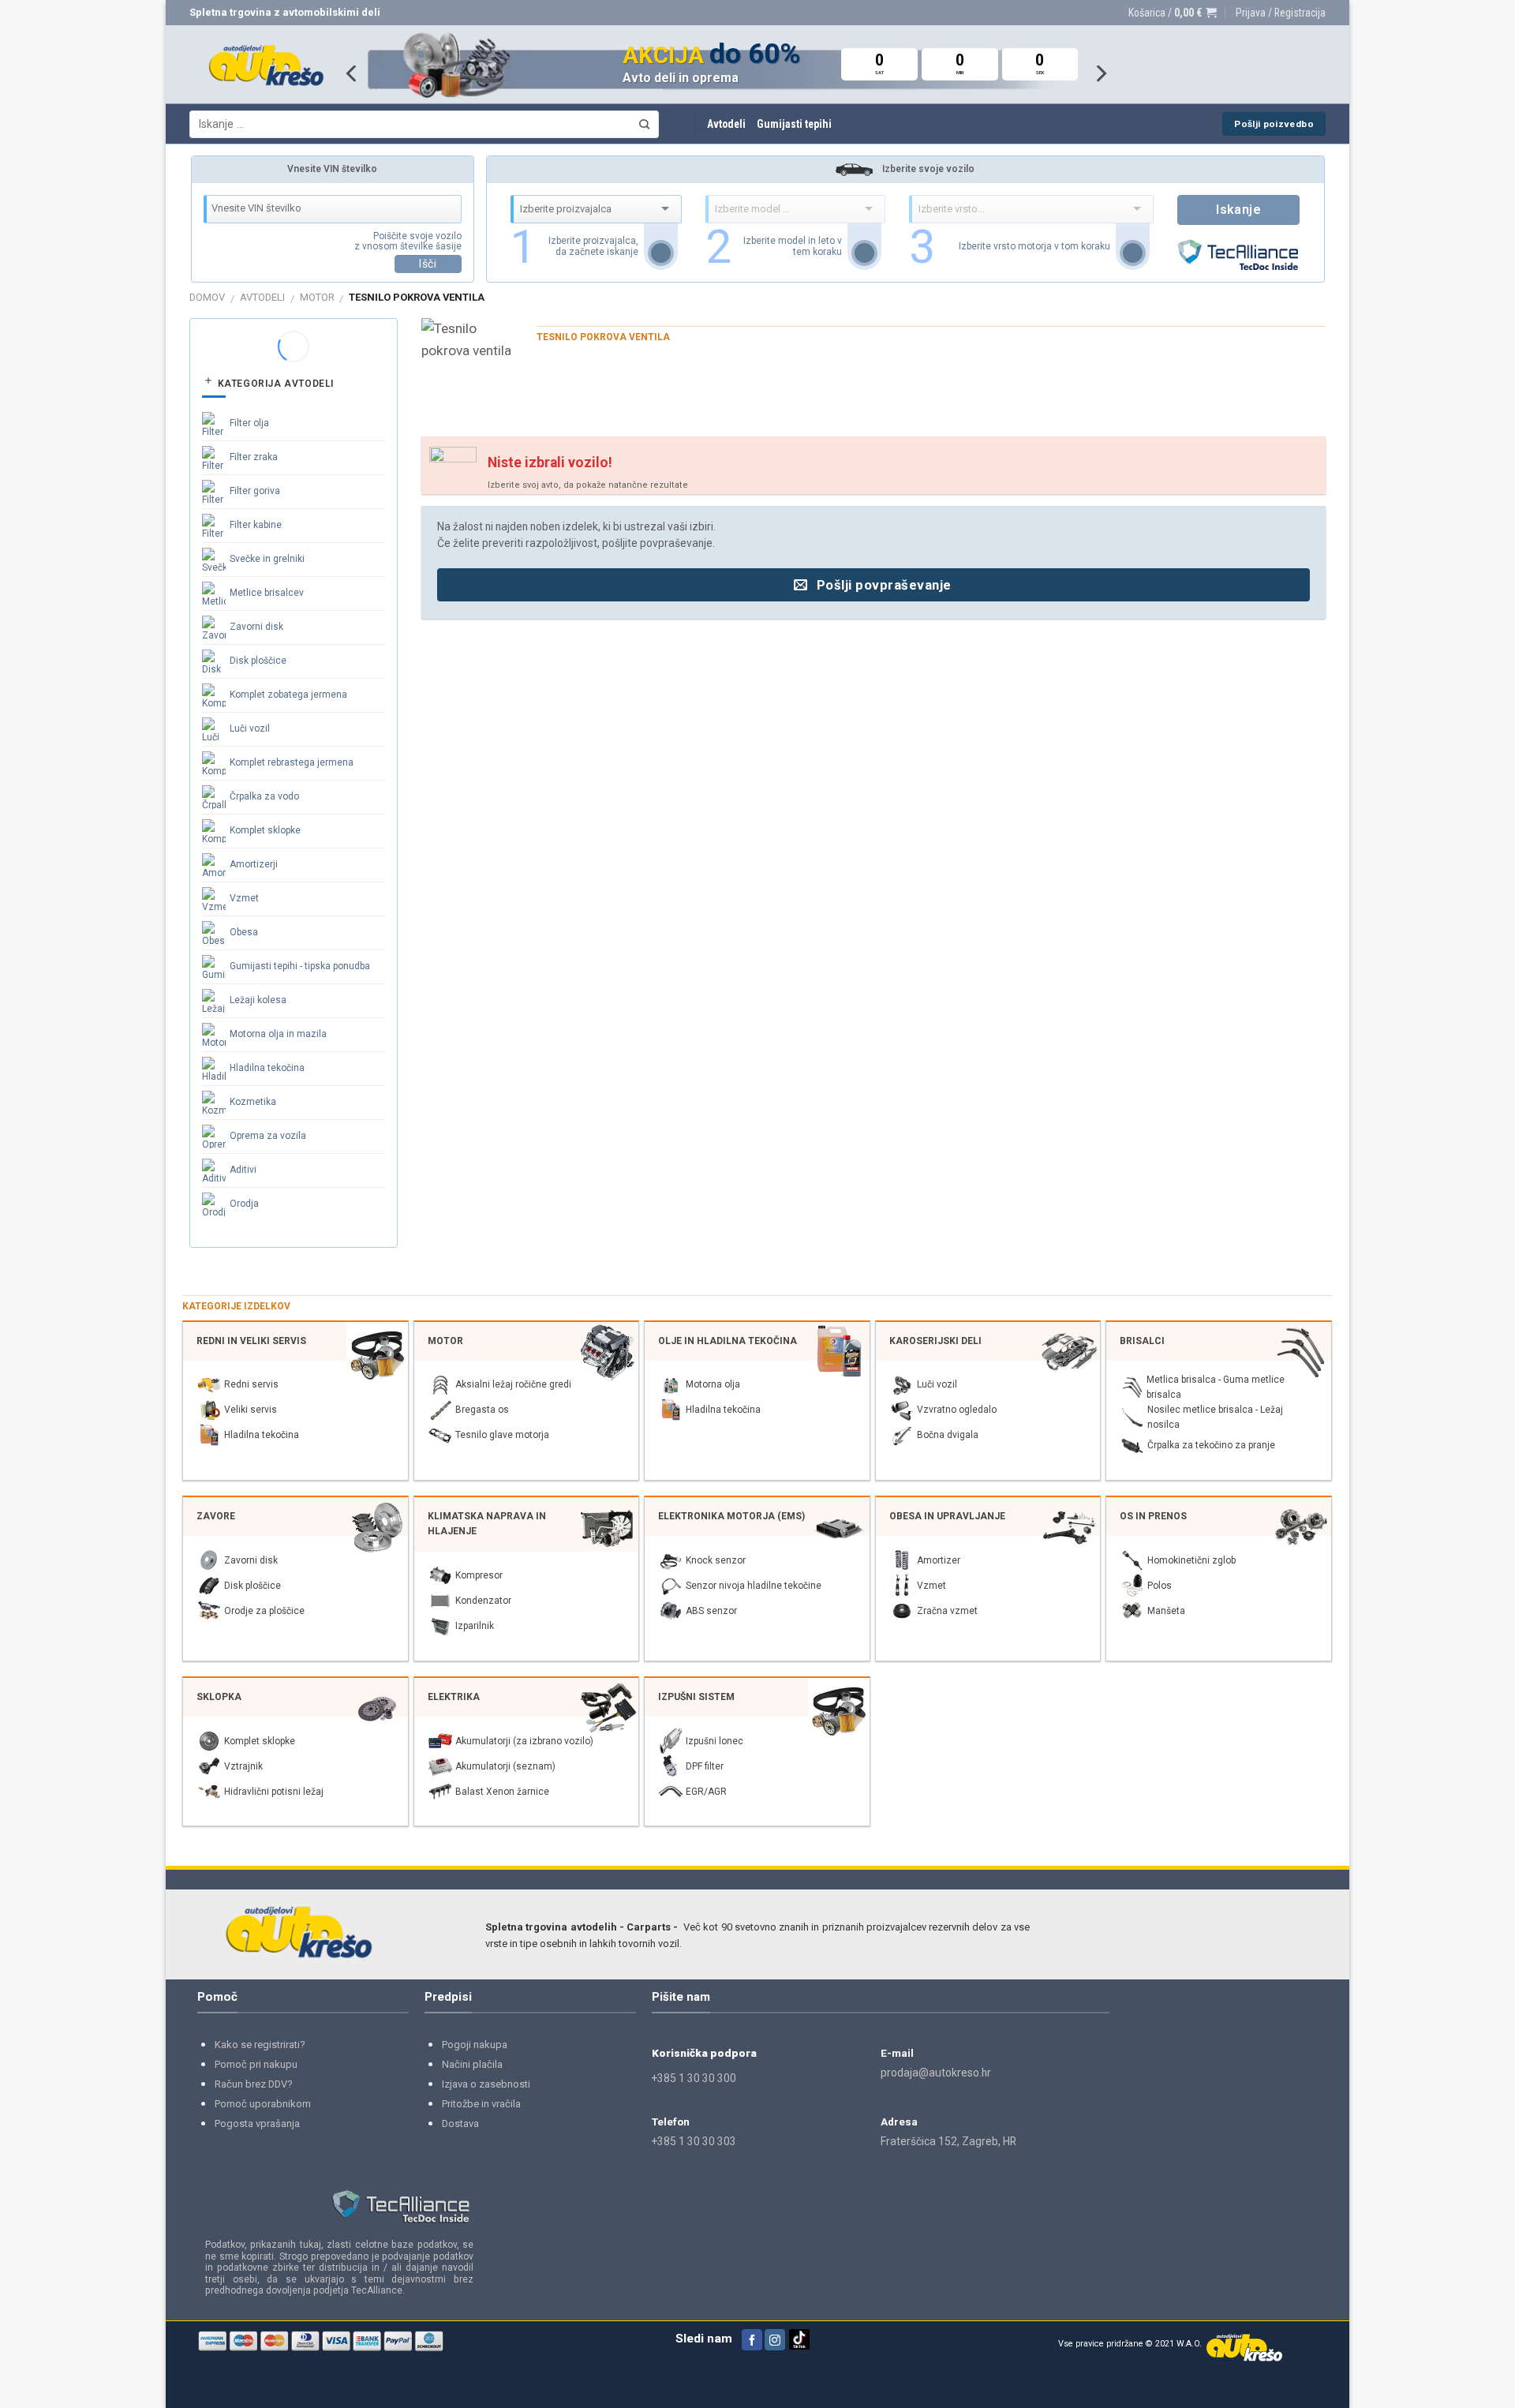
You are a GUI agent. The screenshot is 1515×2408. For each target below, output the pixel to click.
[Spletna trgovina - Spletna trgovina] (266, 65)
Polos (1160, 1586)
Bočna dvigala (948, 1435)
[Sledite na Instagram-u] (775, 2340)
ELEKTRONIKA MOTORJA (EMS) (731, 1516)
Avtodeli (726, 124)
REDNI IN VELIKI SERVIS (251, 1341)
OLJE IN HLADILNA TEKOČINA (728, 1341)
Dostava (460, 2123)
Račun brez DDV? (254, 2084)
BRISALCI (1142, 1341)
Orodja (244, 1204)
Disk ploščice (258, 661)
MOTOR (317, 297)
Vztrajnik (243, 1766)
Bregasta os (482, 1410)
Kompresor (479, 1575)
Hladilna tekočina (267, 1068)
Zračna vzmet (947, 1611)
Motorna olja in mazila (278, 1034)
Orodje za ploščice (264, 1611)
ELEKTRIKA (454, 1697)
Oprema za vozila (268, 1136)
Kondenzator (483, 1601)
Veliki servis (251, 1410)
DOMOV (207, 297)
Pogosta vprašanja (257, 2123)
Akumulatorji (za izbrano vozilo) (524, 1741)
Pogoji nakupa (475, 2045)
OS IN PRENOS (1153, 1516)
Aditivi (243, 1170)
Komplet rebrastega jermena (292, 762)
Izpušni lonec (714, 1741)
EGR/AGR (706, 1792)
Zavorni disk (256, 627)
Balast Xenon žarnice (502, 1792)
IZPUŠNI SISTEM (696, 1697)
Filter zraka (254, 457)
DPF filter (705, 1766)
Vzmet (244, 898)
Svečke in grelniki (267, 559)
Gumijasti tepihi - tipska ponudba (300, 966)
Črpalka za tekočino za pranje (1211, 1445)
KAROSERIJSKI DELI (935, 1341)
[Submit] (644, 124)
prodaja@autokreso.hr (936, 2073)
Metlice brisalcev (267, 593)
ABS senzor (711, 1611)
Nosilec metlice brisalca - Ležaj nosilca (1215, 1417)
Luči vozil (250, 728)
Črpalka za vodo (264, 796)
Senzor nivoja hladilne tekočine (754, 1586)
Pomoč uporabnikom (263, 2104)
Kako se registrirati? (260, 2045)
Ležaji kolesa (258, 1000)
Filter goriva (255, 491)
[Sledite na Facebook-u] (752, 2340)
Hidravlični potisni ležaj (274, 1792)
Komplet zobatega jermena (288, 695)
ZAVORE (216, 1516)
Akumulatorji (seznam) (505, 1766)
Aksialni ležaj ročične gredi (513, 1384)
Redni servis (251, 1384)
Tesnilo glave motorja (502, 1435)
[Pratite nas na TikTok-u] (799, 2347)
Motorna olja (713, 1384)
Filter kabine (256, 525)
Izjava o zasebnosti (486, 2084)
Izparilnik (475, 1626)
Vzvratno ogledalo (957, 1410)
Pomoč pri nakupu (256, 2064)
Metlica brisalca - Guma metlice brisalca (1216, 1387)
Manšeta (1166, 1611)
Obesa (244, 932)
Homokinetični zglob (1191, 1560)
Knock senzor (716, 1560)
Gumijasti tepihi (794, 124)
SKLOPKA (219, 1697)
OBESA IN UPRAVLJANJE (947, 1516)
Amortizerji (254, 864)
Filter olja (249, 423)
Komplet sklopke (265, 830)
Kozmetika (253, 1102)
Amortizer (939, 1560)
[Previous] (353, 73)
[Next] (1100, 73)
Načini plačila (472, 2064)
